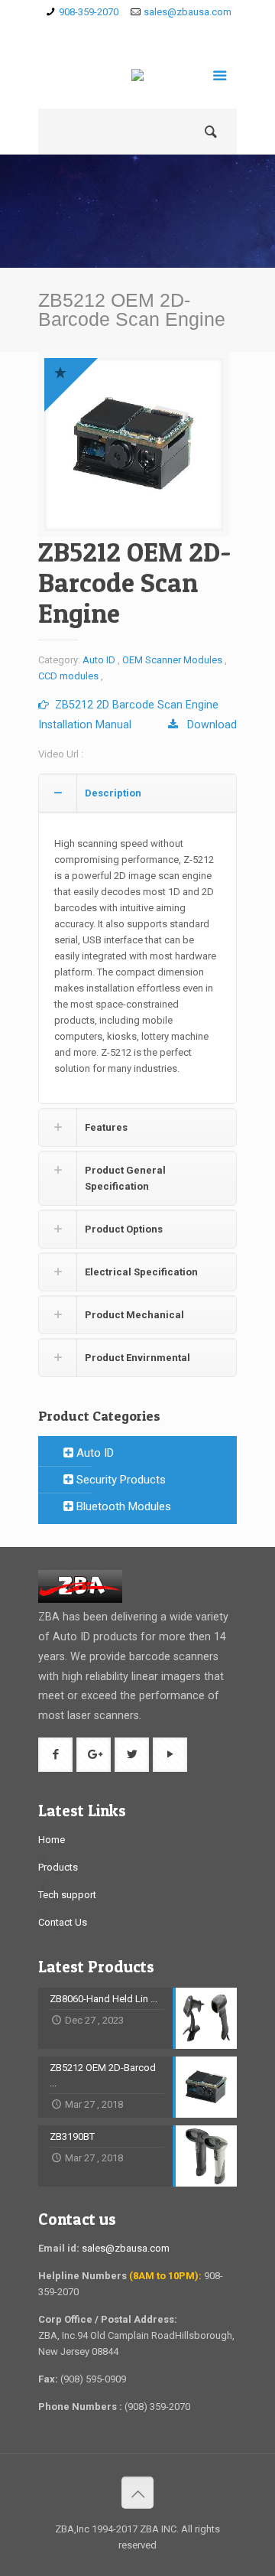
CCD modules (68, 676)
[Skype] (94, 31)
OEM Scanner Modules (172, 660)
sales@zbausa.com (188, 12)
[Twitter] (160, 31)
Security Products (120, 1480)
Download (207, 725)
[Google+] (138, 31)
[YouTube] (182, 31)
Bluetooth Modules (122, 1506)
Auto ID (99, 660)
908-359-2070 (89, 12)
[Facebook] (116, 31)
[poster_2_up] (134, 445)
